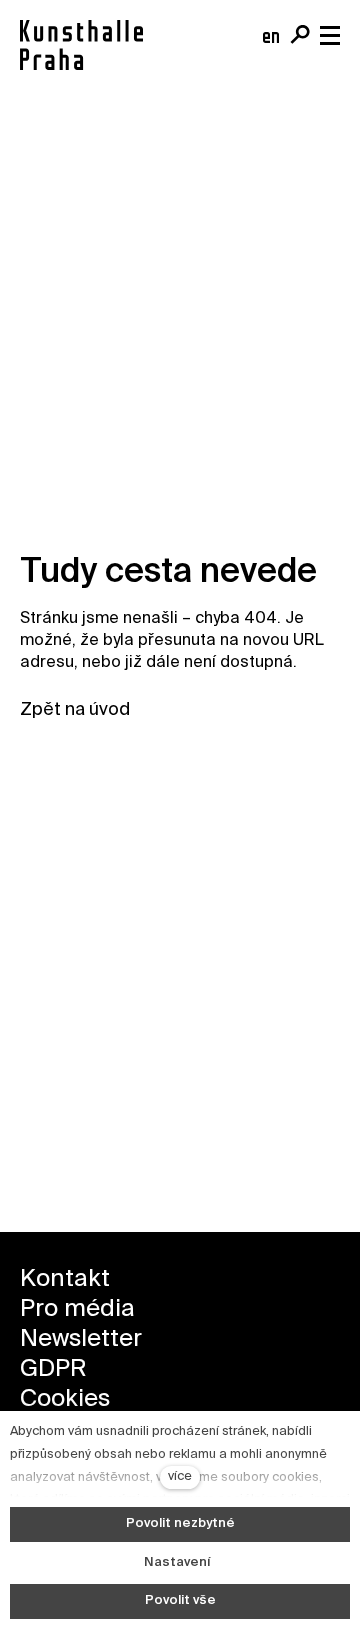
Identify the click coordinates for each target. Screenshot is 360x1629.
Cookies (65, 1399)
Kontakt (65, 1279)
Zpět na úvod (75, 710)
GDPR (53, 1369)
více (180, 1476)
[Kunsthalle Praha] (81, 45)
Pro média (77, 1309)
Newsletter (81, 1339)
